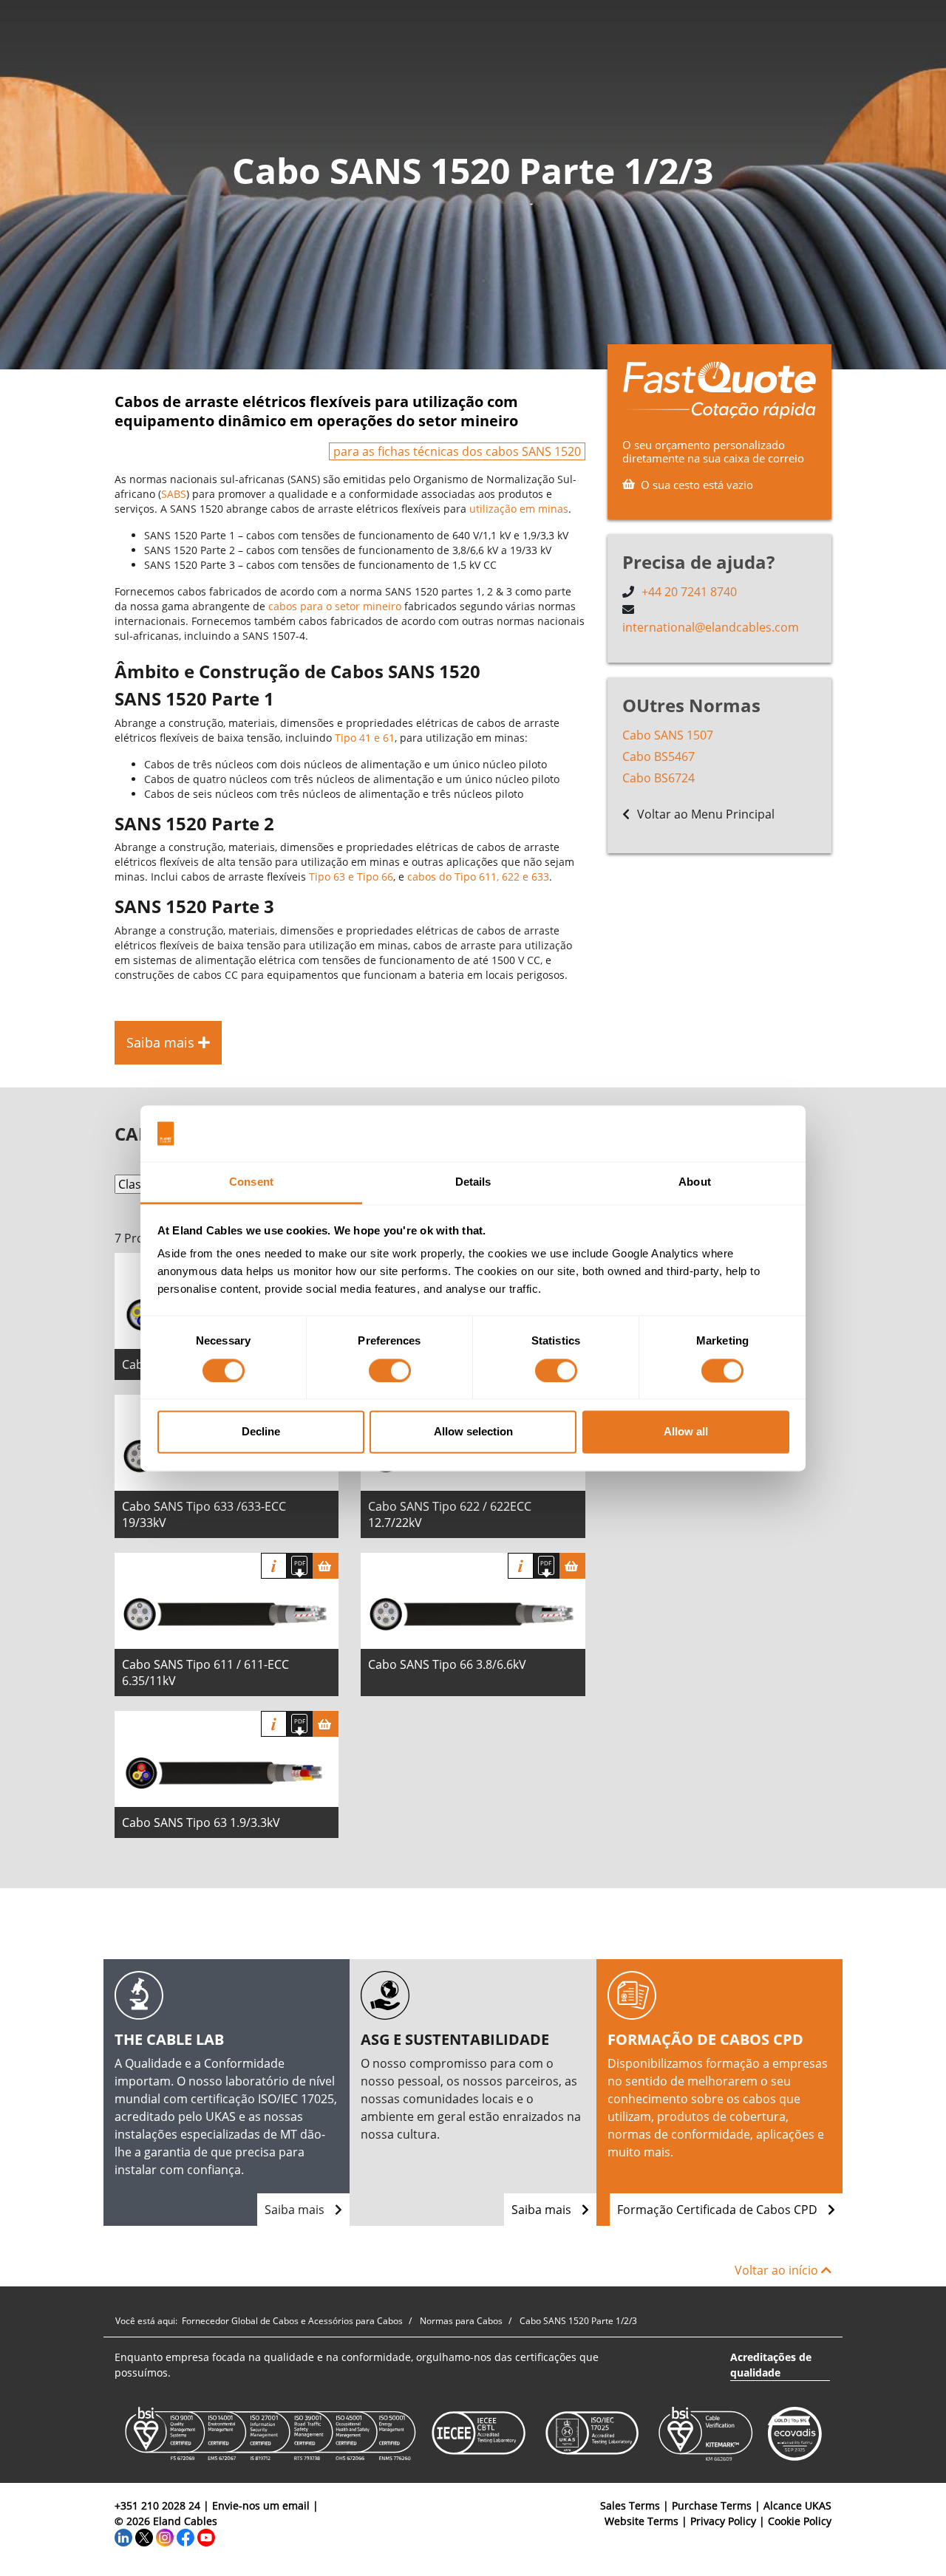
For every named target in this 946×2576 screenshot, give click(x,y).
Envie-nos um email (261, 2505)
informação (274, 1566)
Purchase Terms (712, 2505)
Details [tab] (473, 1182)
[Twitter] (144, 2536)
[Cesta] (326, 1566)
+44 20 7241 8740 (689, 592)
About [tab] (695, 1182)
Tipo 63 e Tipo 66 (351, 877)
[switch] (390, 1370)
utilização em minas (519, 509)
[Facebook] (186, 2536)
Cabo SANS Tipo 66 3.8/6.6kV (447, 1664)
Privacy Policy (723, 2521)
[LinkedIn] (123, 2536)
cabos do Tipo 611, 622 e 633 (478, 877)
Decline (261, 1432)
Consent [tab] (251, 1182)
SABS (174, 494)
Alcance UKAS (797, 2505)
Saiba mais (296, 2210)
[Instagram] (165, 2536)
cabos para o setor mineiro (335, 606)
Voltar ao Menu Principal (704, 814)
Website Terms (642, 2521)
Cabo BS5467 (659, 756)
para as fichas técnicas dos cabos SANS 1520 (457, 451)
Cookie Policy (800, 2521)
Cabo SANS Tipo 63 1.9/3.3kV (201, 1822)
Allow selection (473, 1432)
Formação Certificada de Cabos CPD (719, 2210)
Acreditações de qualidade (771, 2365)
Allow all (686, 1432)
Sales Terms (630, 2505)
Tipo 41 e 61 (365, 738)
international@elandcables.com (711, 627)
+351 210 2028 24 (157, 2505)
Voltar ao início (778, 2270)
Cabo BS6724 (659, 778)
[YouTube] (206, 2536)
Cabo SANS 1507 (668, 735)
